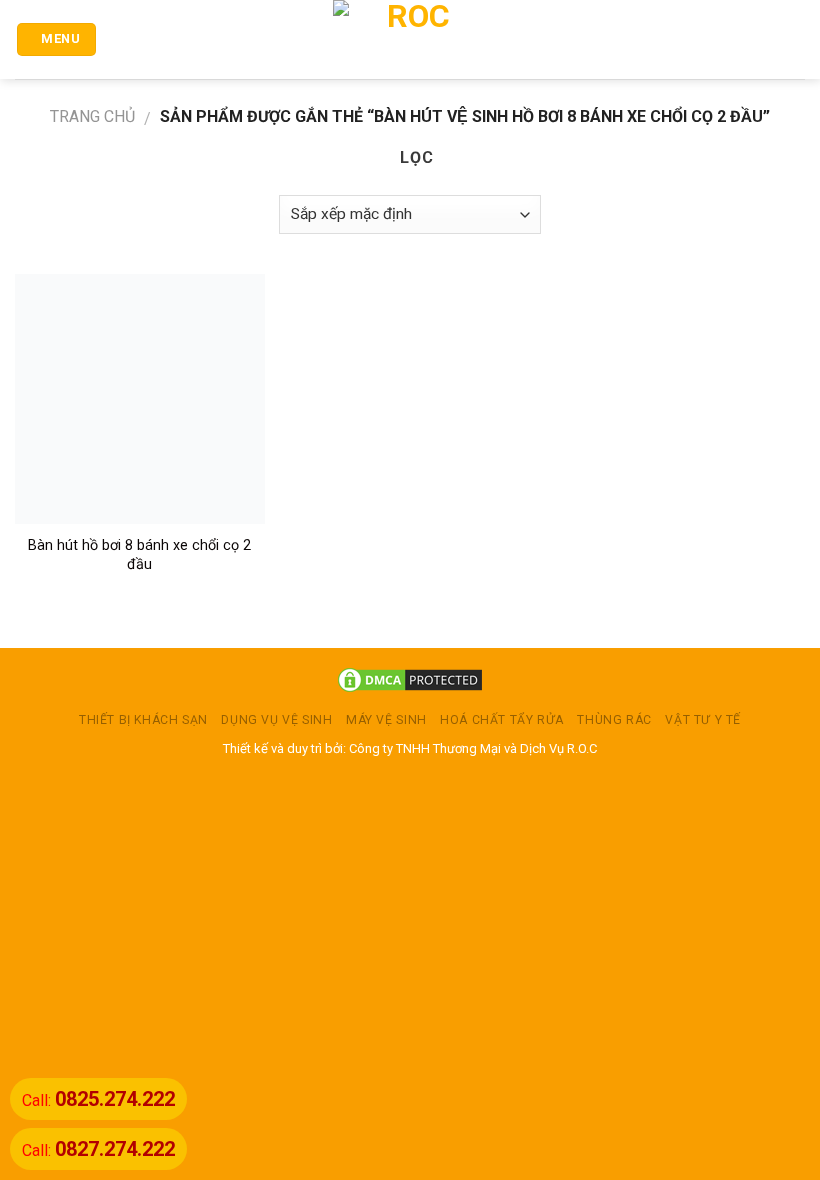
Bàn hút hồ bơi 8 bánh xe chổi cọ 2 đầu (139, 555)
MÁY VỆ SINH (386, 720)
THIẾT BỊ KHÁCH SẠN (143, 720)
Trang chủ (92, 116)
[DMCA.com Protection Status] (410, 679)
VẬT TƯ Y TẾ (703, 720)
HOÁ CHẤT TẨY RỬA (502, 720)
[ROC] (410, 39)
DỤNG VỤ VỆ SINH (276, 720)
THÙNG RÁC (614, 720)
